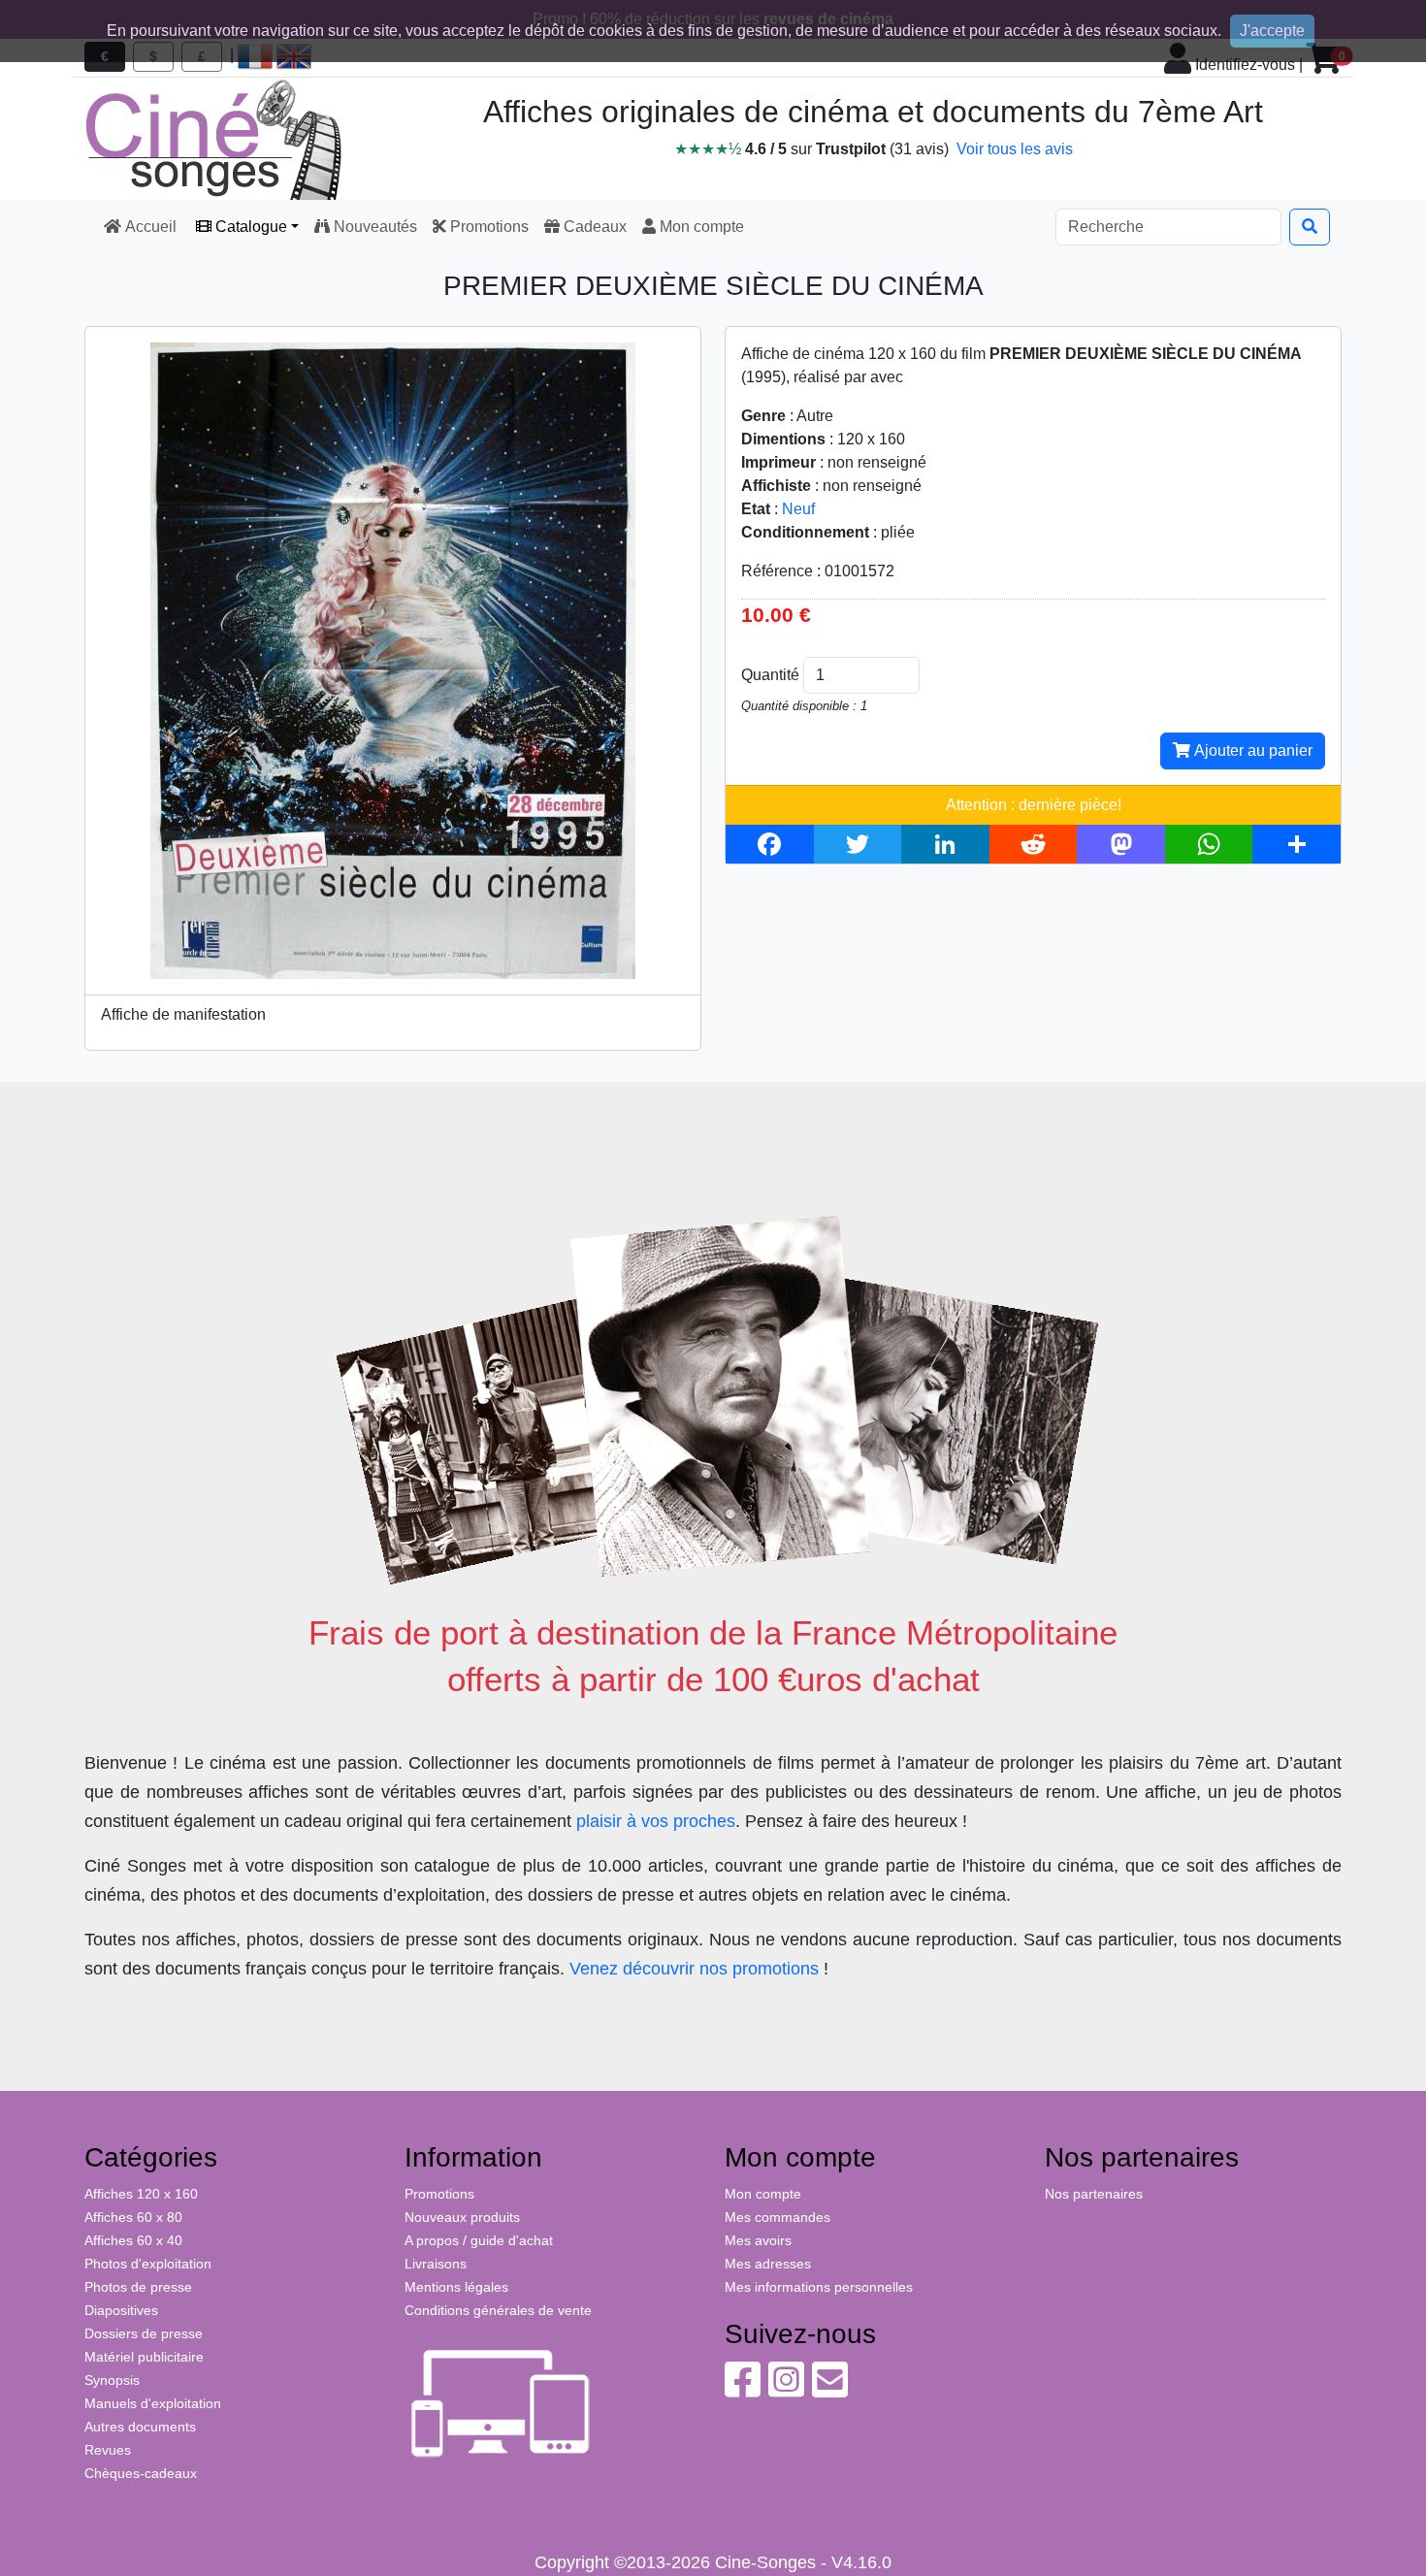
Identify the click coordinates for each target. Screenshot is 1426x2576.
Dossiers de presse (144, 2333)
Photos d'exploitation (148, 2264)
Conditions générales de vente (498, 2310)
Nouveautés (373, 227)
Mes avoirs (758, 2240)
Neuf (798, 509)
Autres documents (140, 2427)
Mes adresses (768, 2264)
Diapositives (121, 2310)
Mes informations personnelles (819, 2287)
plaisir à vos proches (656, 1821)
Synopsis (112, 2380)
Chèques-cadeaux (141, 2473)
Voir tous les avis (1015, 149)
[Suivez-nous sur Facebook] (743, 2390)
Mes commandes (778, 2217)
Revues (108, 2450)
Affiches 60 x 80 (133, 2217)
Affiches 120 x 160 (141, 2194)
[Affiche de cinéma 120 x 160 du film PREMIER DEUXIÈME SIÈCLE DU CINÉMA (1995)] (393, 659)
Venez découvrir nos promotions (694, 1969)
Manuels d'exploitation (153, 2403)
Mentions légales (456, 2287)
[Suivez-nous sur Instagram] (786, 2390)
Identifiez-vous (1243, 65)
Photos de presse (138, 2287)
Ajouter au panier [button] (1251, 750)
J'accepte (1272, 31)
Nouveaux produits (462, 2217)
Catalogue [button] (249, 227)
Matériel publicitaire (144, 2357)
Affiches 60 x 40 (133, 2240)
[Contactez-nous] (830, 2390)
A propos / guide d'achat (479, 2240)
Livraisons (436, 2264)
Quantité (770, 675)
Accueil (151, 227)
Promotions (487, 227)
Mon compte (700, 227)
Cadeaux (593, 227)
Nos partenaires (1094, 2194)
